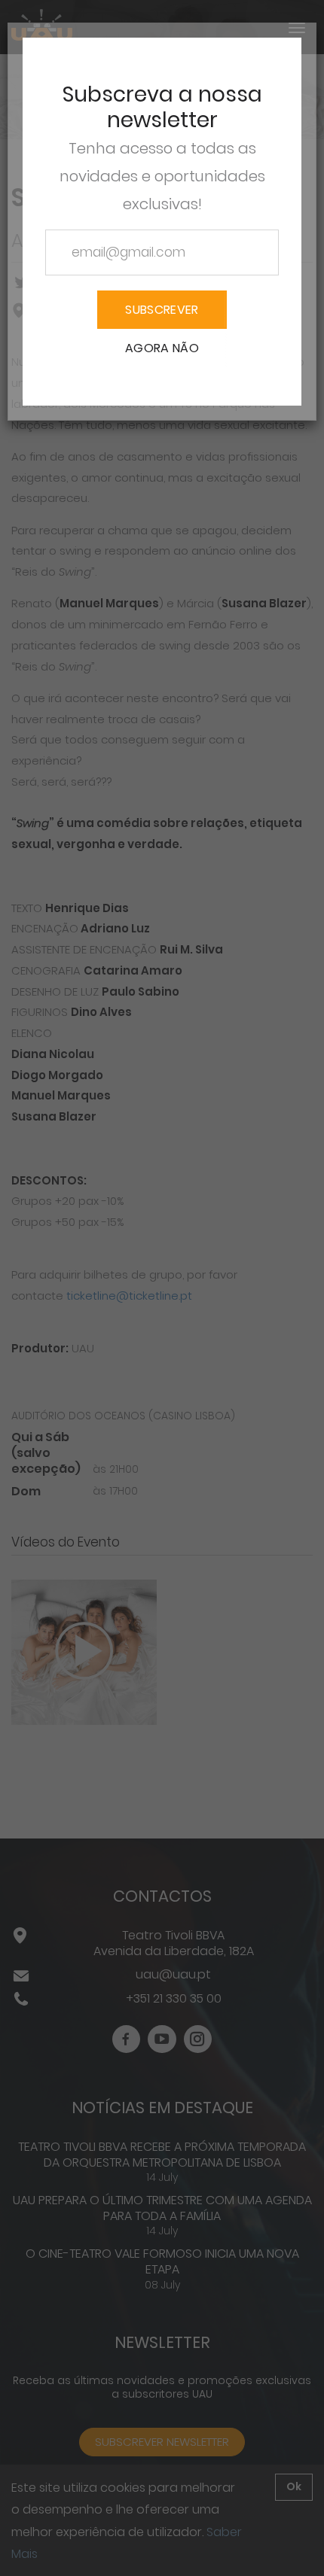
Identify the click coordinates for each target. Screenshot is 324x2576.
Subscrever (162, 310)
